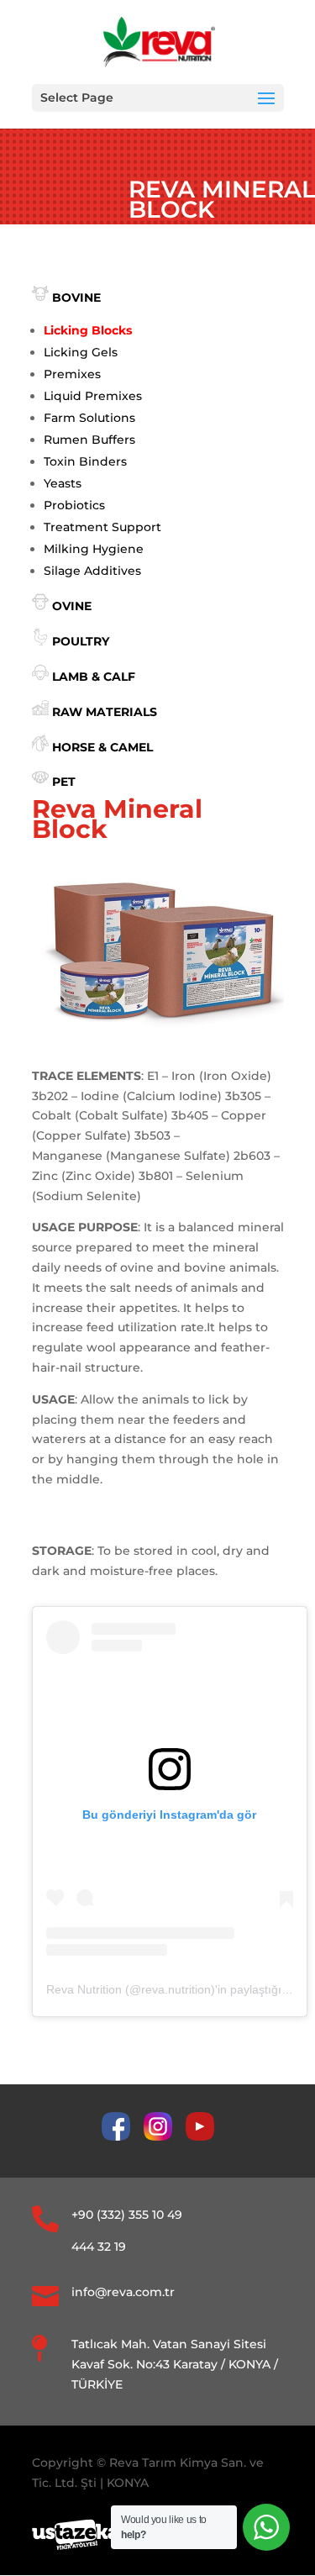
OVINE (72, 606)
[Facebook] (123, 2136)
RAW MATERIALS (105, 712)
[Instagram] (165, 2136)
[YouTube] (200, 2136)
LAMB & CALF (94, 677)
